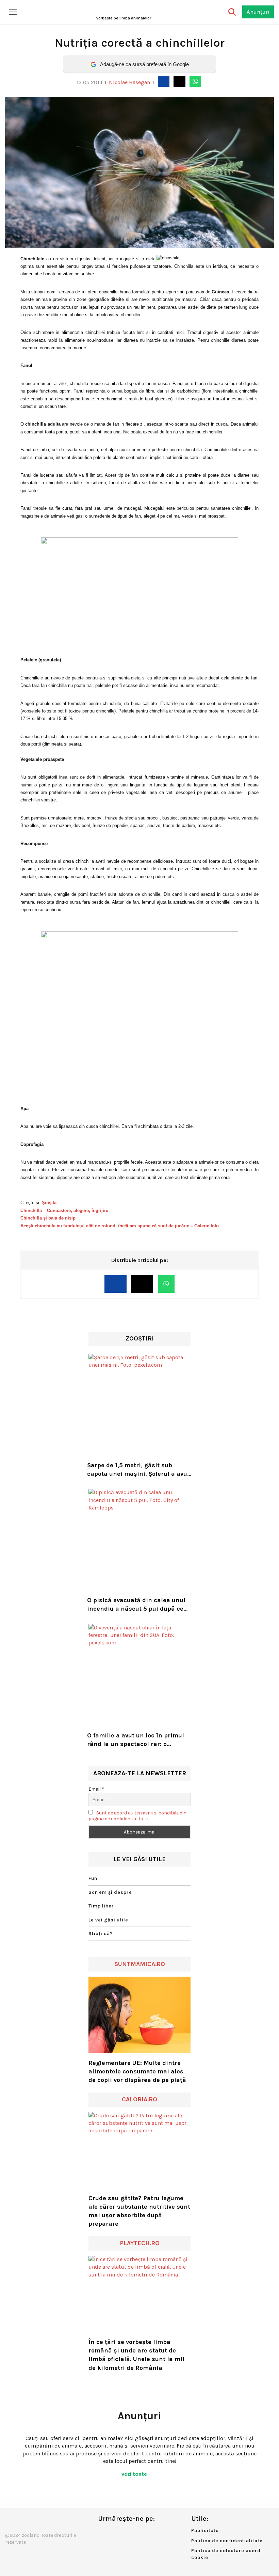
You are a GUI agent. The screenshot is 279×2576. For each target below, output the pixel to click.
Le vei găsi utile (108, 1920)
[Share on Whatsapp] (195, 81)
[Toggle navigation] (13, 12)
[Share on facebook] (164, 81)
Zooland (124, 18)
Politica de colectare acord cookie (226, 2554)
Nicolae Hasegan (129, 82)
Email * (96, 1789)
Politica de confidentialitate (227, 2541)
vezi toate (135, 2474)
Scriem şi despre (110, 1892)
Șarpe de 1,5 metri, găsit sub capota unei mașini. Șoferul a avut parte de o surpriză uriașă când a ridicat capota (138, 1470)
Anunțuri (258, 12)
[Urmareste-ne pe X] (114, 2533)
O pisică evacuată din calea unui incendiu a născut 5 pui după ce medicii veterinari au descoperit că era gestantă (136, 1605)
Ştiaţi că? (101, 1934)
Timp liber (101, 1906)
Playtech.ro (140, 2243)
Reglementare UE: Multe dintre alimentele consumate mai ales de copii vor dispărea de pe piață (137, 2071)
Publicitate (205, 2531)
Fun (93, 1878)
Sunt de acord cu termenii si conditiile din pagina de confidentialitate (137, 1816)
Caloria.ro (139, 2099)
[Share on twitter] (179, 81)
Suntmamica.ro (140, 1964)
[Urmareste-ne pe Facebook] (103, 2533)
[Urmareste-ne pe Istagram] (126, 2533)
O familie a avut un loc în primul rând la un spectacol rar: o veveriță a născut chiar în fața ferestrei (136, 1740)
